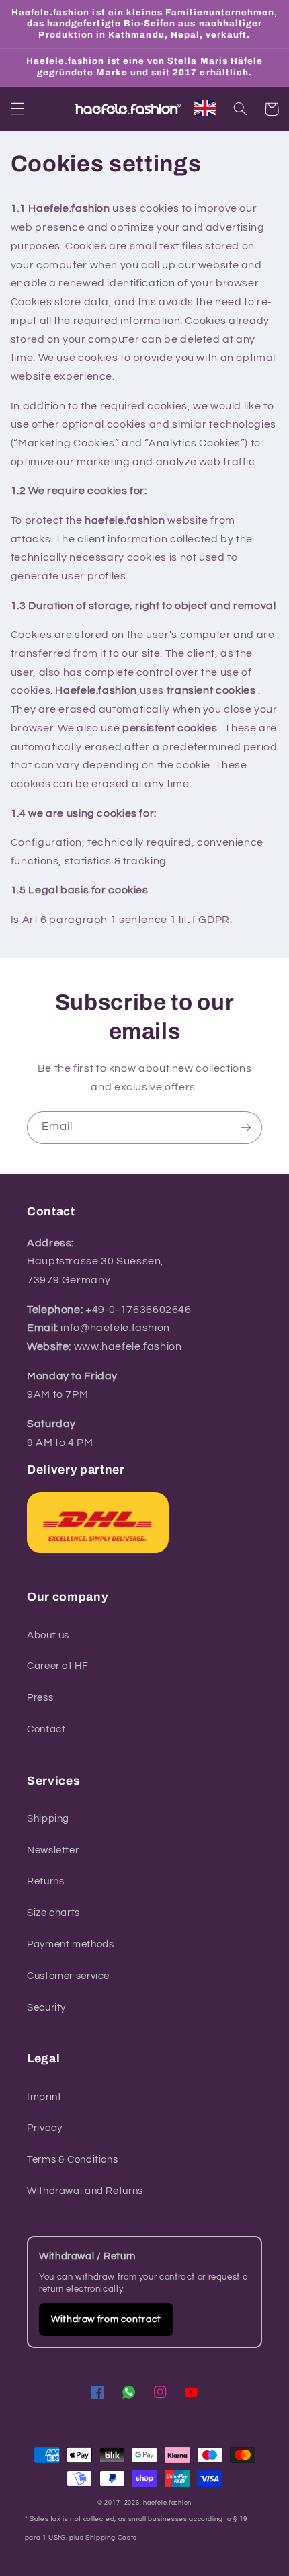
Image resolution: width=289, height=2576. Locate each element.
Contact (46, 1729)
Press (40, 1698)
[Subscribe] (246, 1128)
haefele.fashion (167, 2503)
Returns (45, 1881)
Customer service (68, 1976)
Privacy (44, 2128)
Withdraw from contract (106, 2319)
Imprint (44, 2097)
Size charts (53, 1913)
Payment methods (70, 1944)
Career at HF (58, 1666)
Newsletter (53, 1850)
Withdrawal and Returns (85, 2191)
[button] (17, 109)
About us (48, 1635)
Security (46, 2008)
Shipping (48, 1819)
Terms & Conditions (72, 2160)
